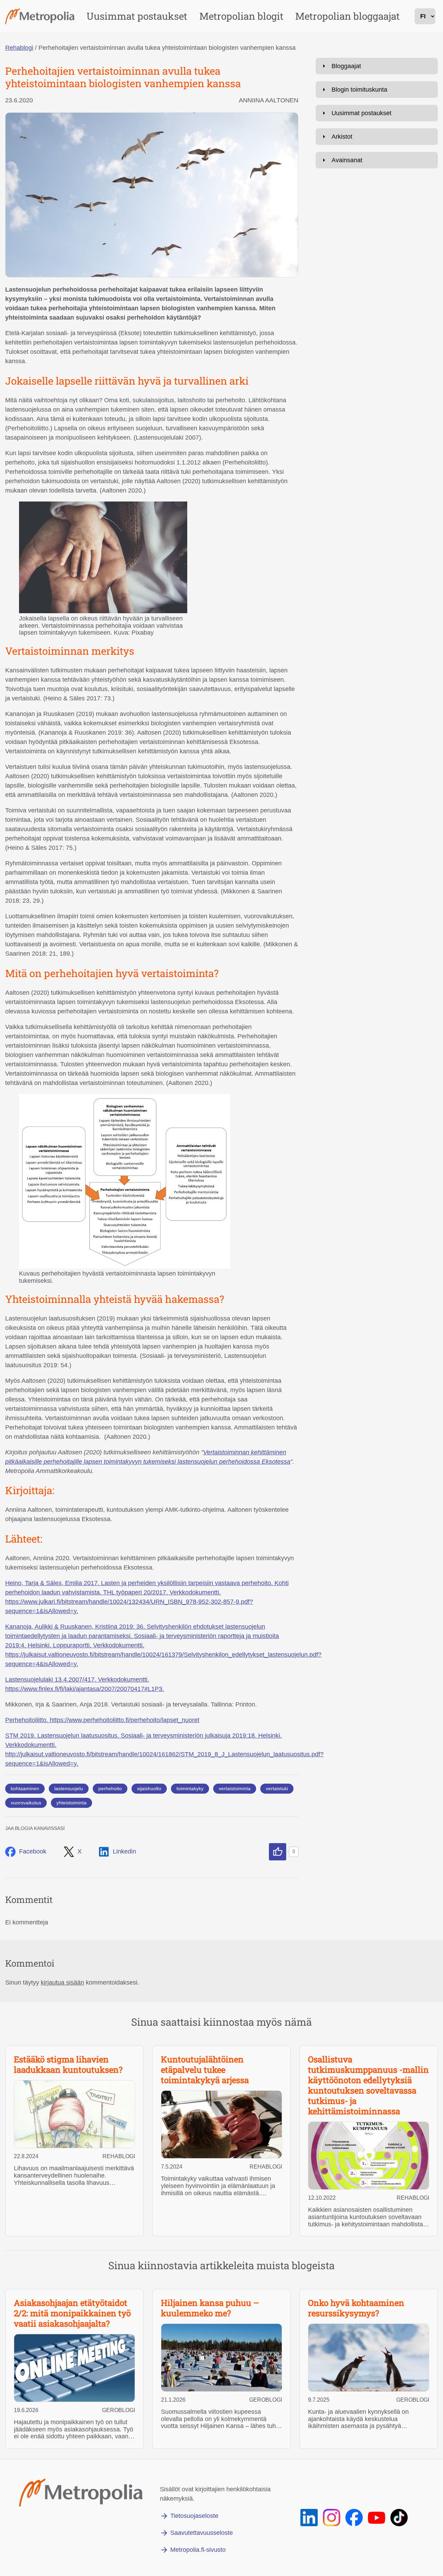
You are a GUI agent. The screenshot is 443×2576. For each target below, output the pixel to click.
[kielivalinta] (425, 16)
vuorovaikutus (26, 1803)
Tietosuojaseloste (194, 2516)
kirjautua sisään (62, 1982)
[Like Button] (278, 1852)
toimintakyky (190, 1788)
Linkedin (124, 1851)
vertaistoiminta (235, 1788)
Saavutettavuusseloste (202, 2533)
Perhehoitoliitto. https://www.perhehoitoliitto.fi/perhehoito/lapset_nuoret (102, 1720)
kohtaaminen (25, 1788)
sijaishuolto (149, 1788)
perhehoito (110, 1788)
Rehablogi (19, 48)
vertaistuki (277, 1788)
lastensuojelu (69, 1788)
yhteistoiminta (71, 1803)
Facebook (33, 1851)
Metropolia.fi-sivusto (198, 2550)
